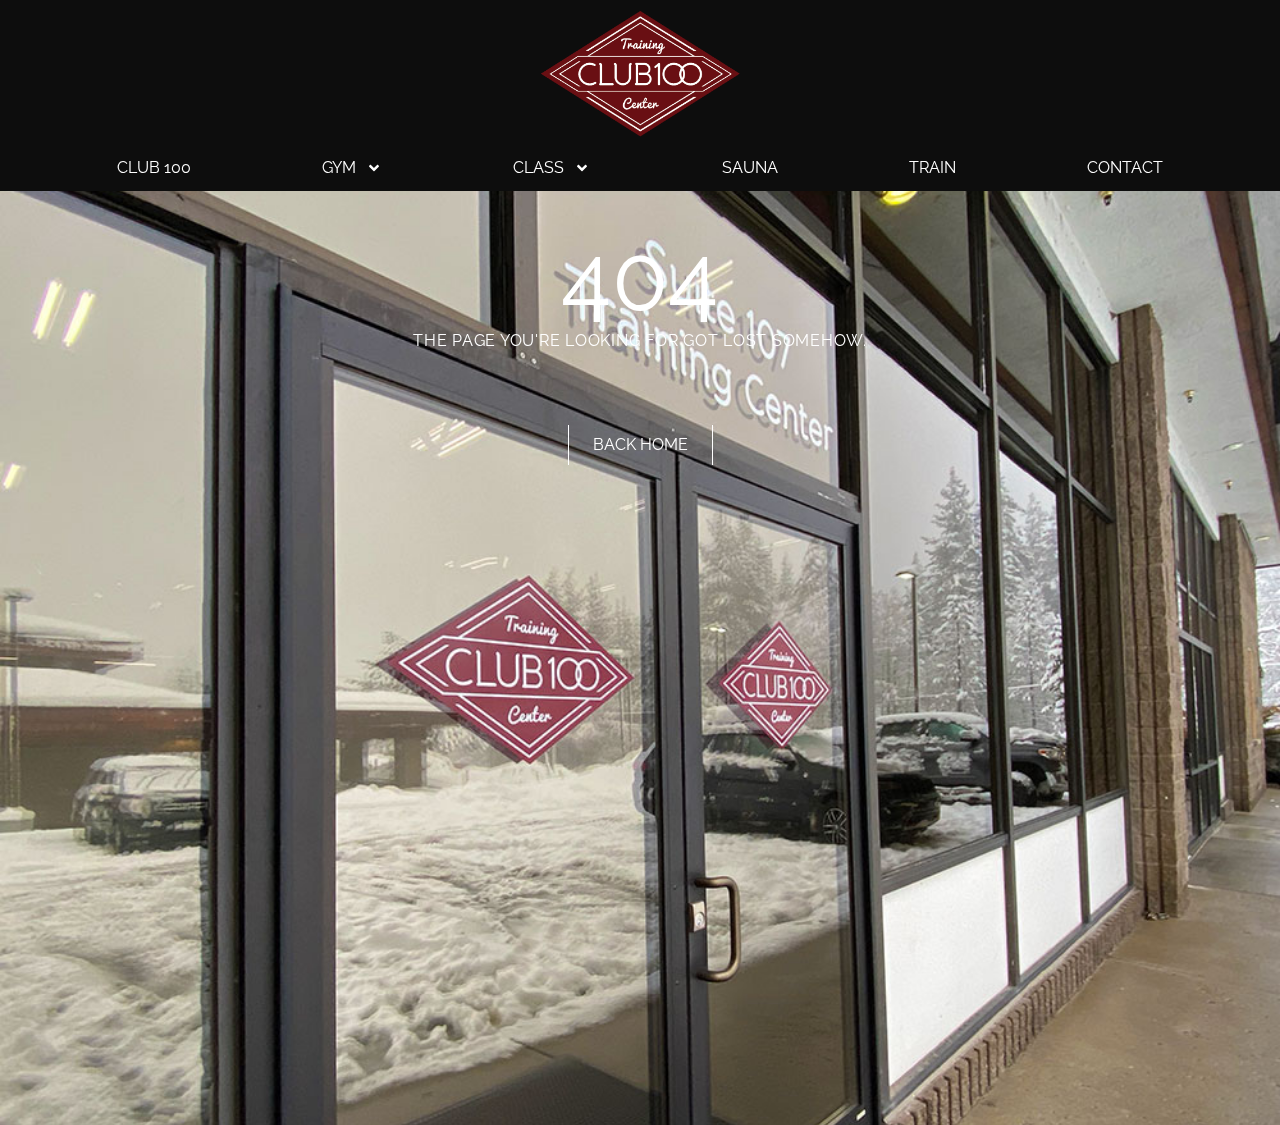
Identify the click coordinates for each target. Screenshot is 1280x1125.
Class (538, 167)
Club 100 (154, 167)
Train (932, 167)
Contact (1125, 167)
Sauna (750, 167)
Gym (339, 167)
